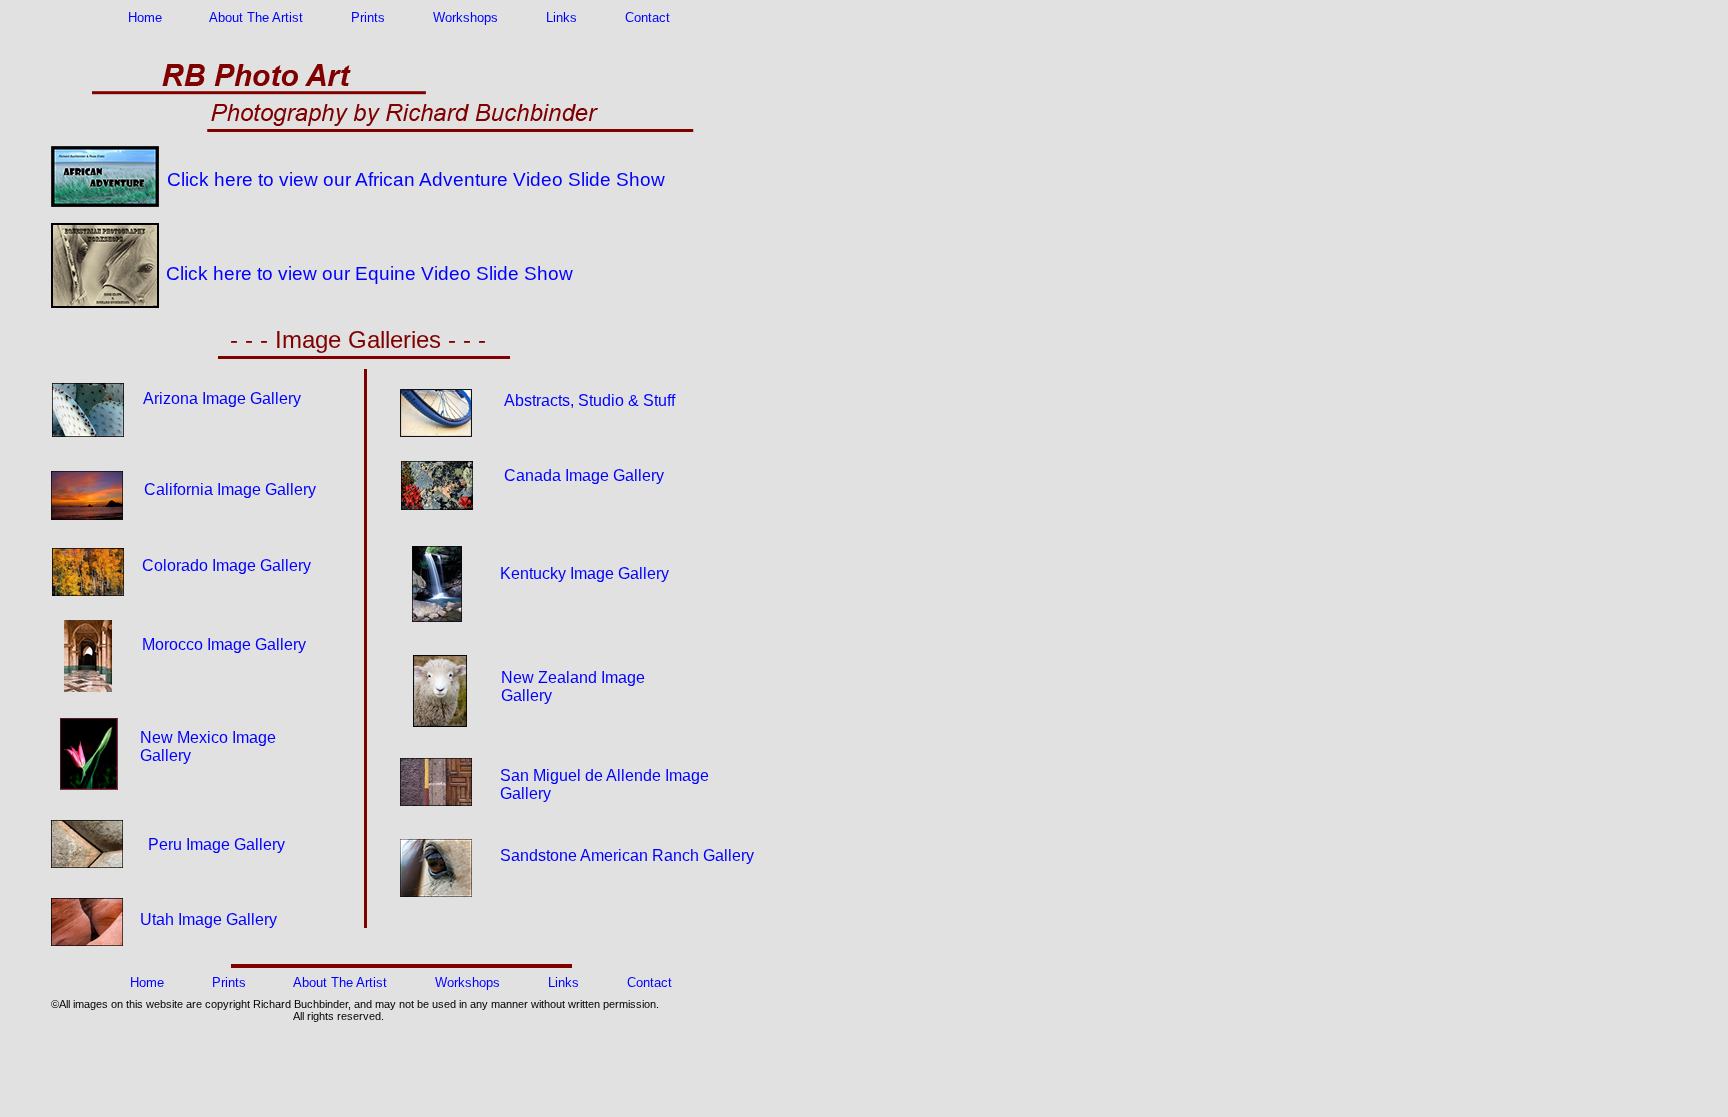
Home (145, 17)
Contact (647, 17)
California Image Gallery (230, 489)
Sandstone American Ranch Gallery (627, 855)
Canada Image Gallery (584, 475)
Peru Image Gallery (216, 844)
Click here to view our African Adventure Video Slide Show (416, 179)
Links (561, 17)
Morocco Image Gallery (224, 644)
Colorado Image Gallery (226, 565)
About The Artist (256, 17)
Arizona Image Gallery (220, 398)
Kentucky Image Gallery (584, 573)
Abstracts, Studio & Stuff (587, 400)
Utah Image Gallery (208, 919)
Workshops (465, 17)
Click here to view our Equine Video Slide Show (369, 273)
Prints (368, 17)
